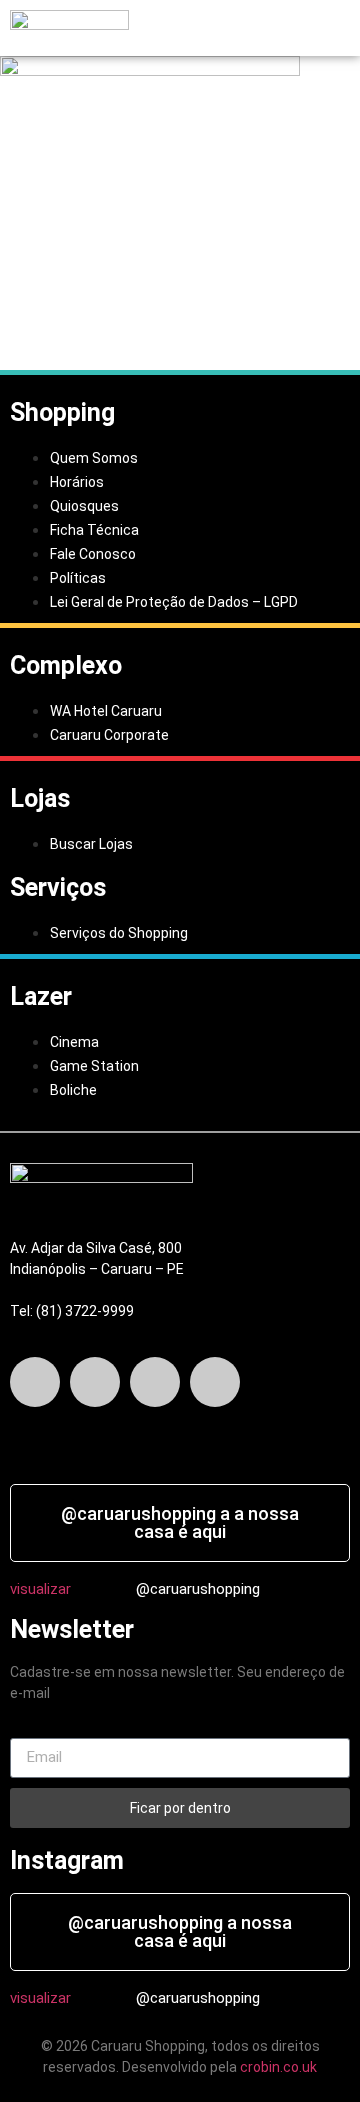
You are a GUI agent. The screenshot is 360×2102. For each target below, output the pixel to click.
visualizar (40, 1589)
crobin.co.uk (278, 2067)
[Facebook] (35, 1382)
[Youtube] (215, 1382)
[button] (191, 28)
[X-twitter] (95, 1382)
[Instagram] (155, 1382)
